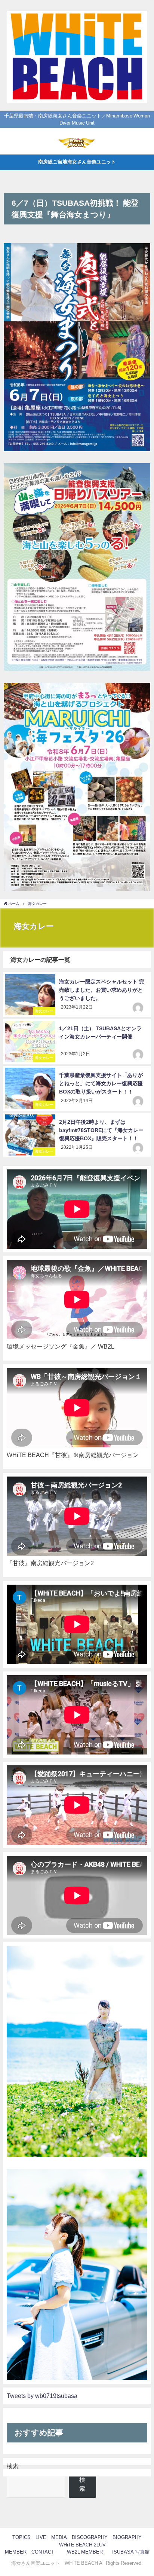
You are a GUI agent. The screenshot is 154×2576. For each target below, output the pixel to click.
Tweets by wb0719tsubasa (42, 2396)
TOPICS (21, 2537)
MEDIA (59, 2537)
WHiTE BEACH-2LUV (82, 2545)
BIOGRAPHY (127, 2537)
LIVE (41, 2537)
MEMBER (16, 2552)
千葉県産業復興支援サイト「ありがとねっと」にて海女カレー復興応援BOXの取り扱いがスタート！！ (101, 1083)
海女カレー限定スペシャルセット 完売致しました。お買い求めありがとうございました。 (102, 990)
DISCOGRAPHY (90, 2537)
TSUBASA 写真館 (130, 2552)
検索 (13, 2466)
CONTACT (43, 2552)
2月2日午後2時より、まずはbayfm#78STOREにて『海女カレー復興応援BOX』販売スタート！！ (101, 1130)
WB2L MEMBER (85, 2552)
